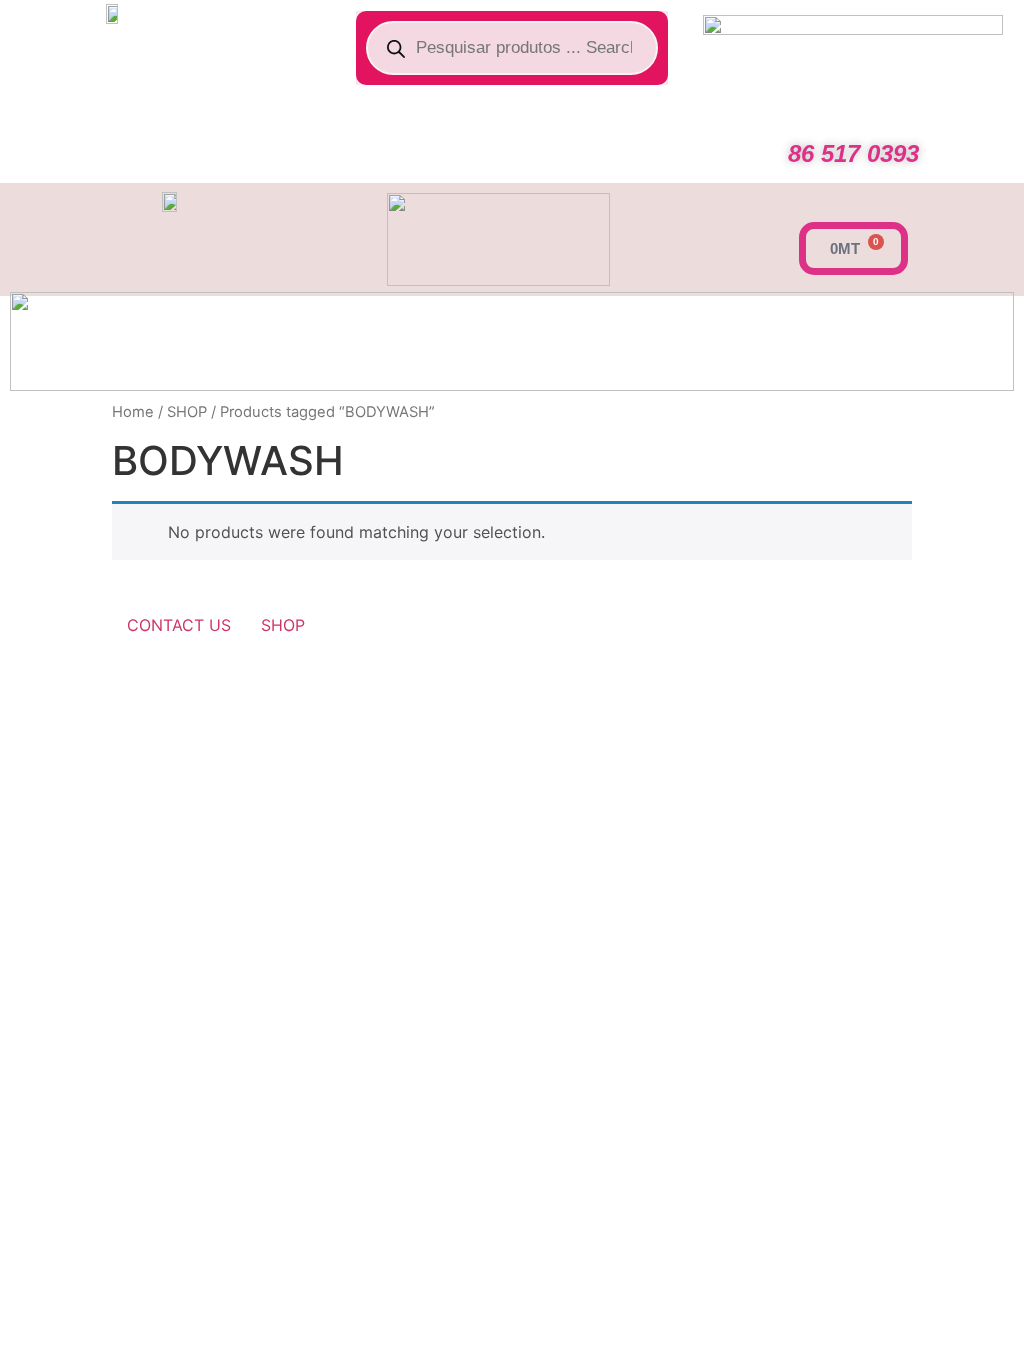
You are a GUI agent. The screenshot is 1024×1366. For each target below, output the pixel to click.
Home (133, 412)
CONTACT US (179, 625)
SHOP (187, 412)
